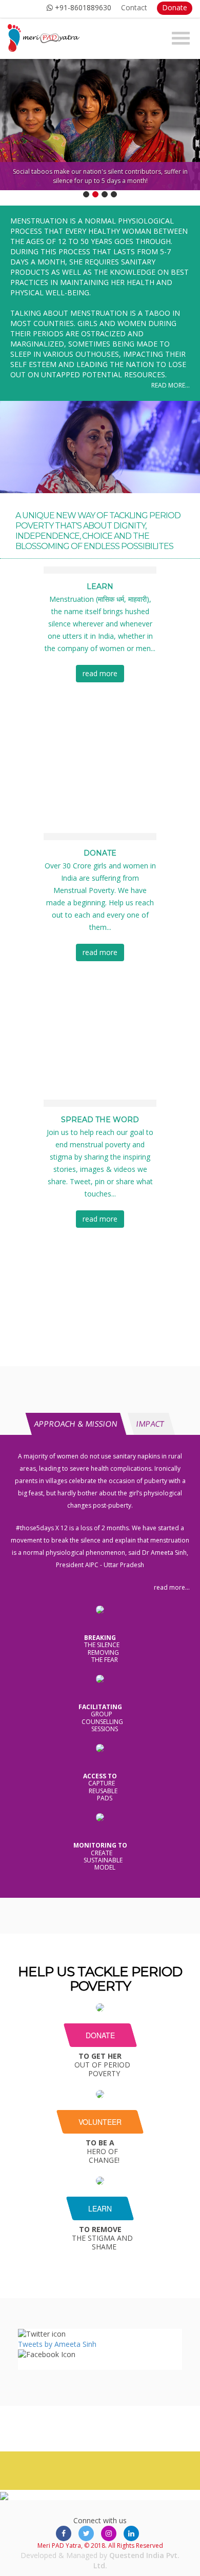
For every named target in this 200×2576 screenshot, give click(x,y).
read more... (171, 385)
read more (100, 673)
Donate (175, 7)
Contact (134, 7)
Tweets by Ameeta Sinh (57, 2344)
